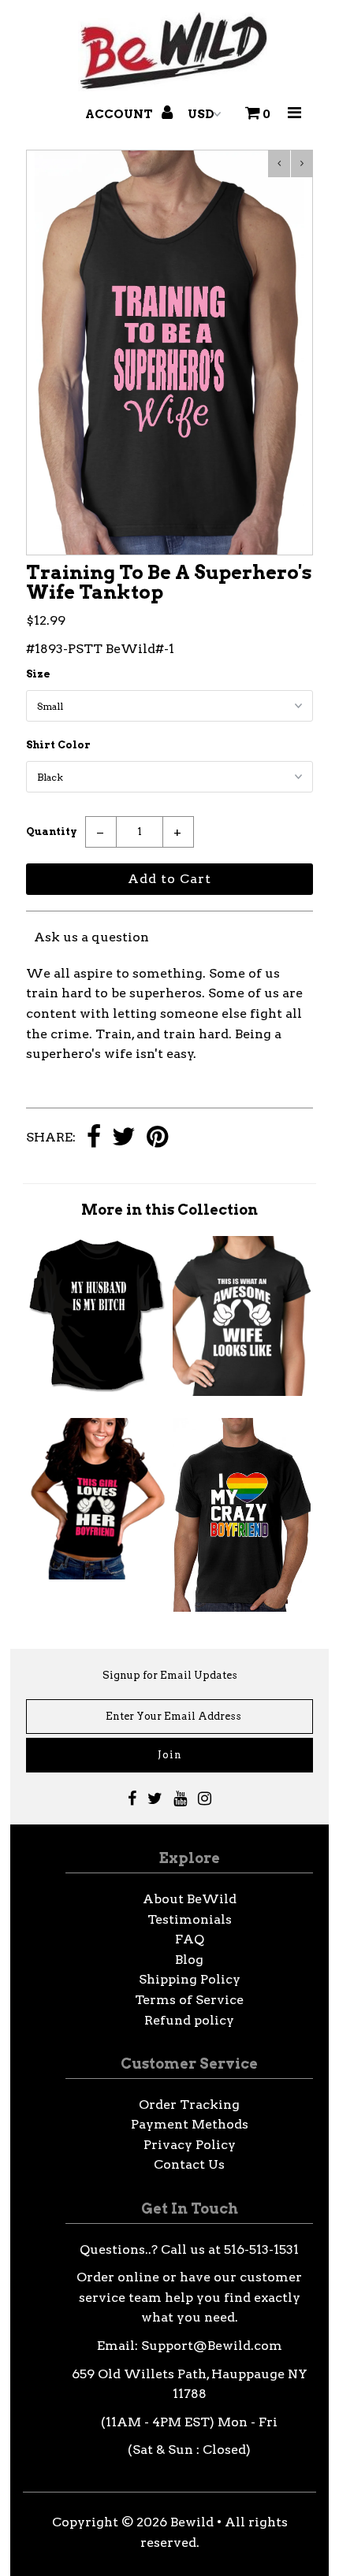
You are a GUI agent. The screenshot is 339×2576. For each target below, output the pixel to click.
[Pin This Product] (157, 1138)
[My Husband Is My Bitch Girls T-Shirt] (98, 1388)
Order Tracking (189, 2105)
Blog (189, 1960)
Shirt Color (58, 745)
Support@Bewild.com (212, 2346)
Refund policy (189, 2020)
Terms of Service (189, 2000)
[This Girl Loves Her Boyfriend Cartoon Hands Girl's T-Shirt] (98, 1575)
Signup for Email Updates (170, 1675)
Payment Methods (190, 2124)
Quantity (52, 831)
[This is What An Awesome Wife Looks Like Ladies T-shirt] (242, 1392)
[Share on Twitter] (124, 1138)
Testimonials (190, 1919)
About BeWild (190, 1899)
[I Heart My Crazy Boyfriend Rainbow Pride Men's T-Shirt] (242, 1607)
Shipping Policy (190, 1979)
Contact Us (189, 2164)
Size (38, 674)
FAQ (190, 1939)
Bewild (192, 2522)
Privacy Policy (190, 2145)
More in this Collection (169, 1210)
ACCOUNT (120, 114)
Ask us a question (91, 937)
